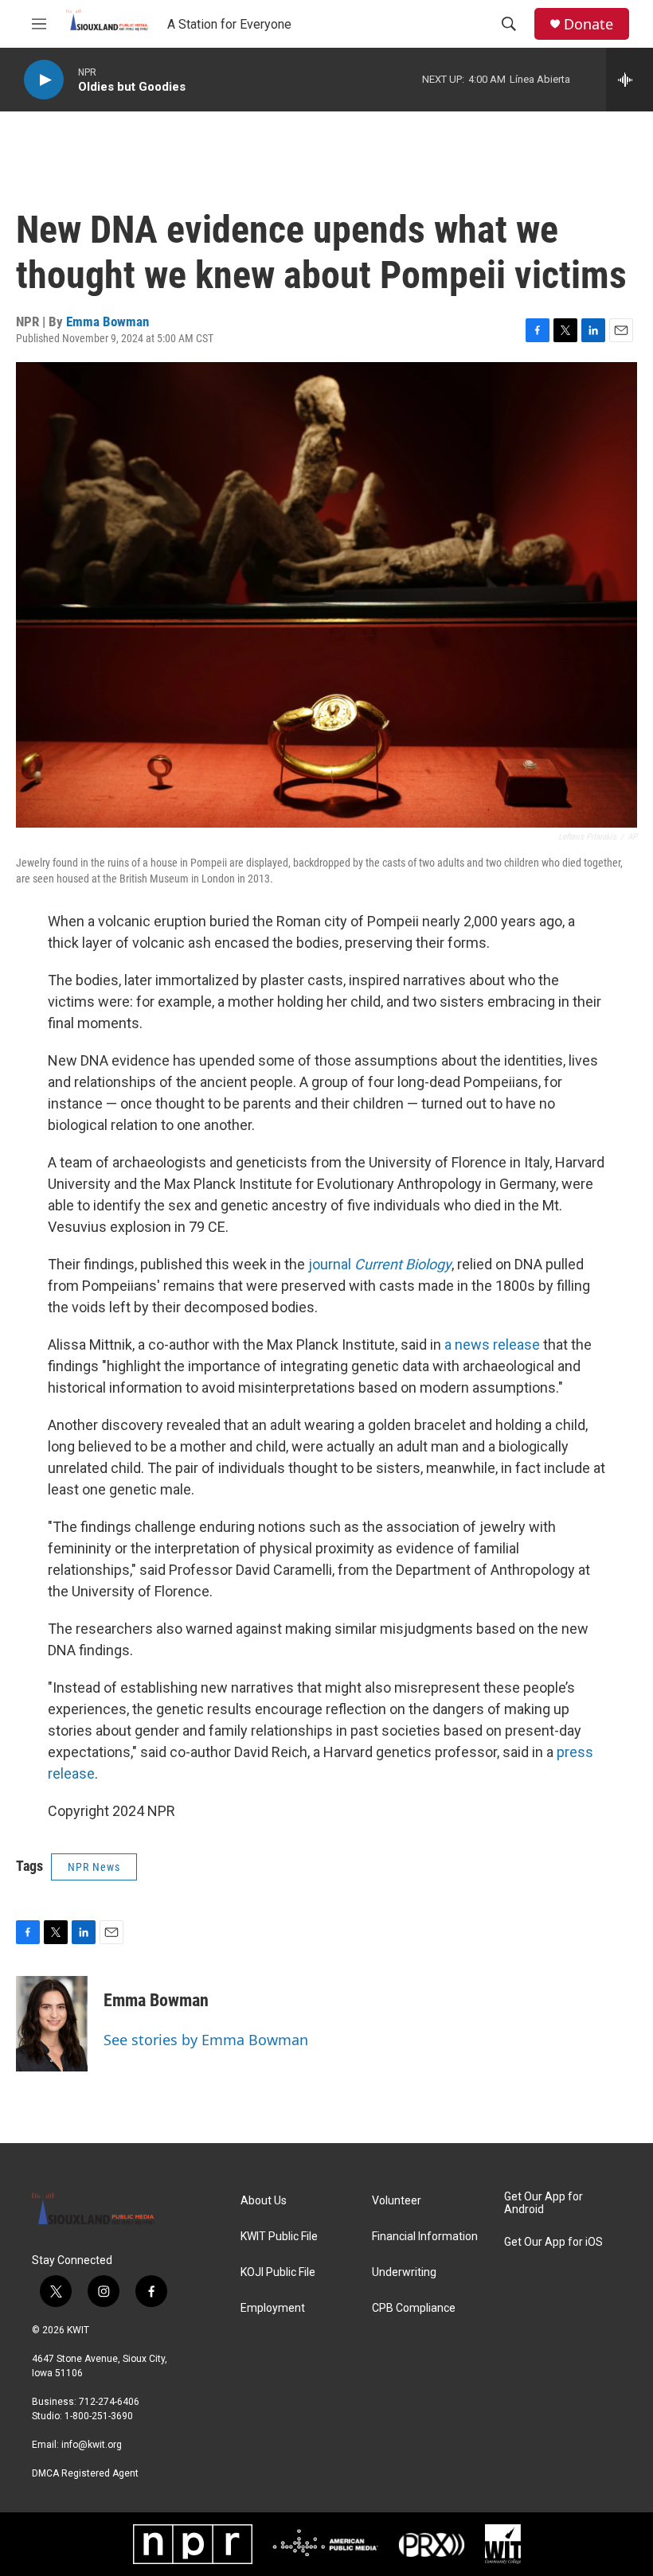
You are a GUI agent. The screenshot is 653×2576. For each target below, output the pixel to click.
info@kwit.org (92, 2445)
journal (380, 1264)
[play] (44, 80)
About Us (264, 2201)
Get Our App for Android (544, 2203)
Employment (273, 2308)
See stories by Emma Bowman (206, 2040)
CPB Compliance (414, 2308)
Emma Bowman (108, 322)
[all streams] (630, 80)
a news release (492, 1345)
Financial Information (425, 2237)
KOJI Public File (278, 2272)
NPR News (94, 1867)
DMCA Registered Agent (85, 2473)
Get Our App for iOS (553, 2242)
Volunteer (397, 2201)
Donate (588, 24)
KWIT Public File (279, 2237)
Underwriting (404, 2272)
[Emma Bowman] (52, 2024)
